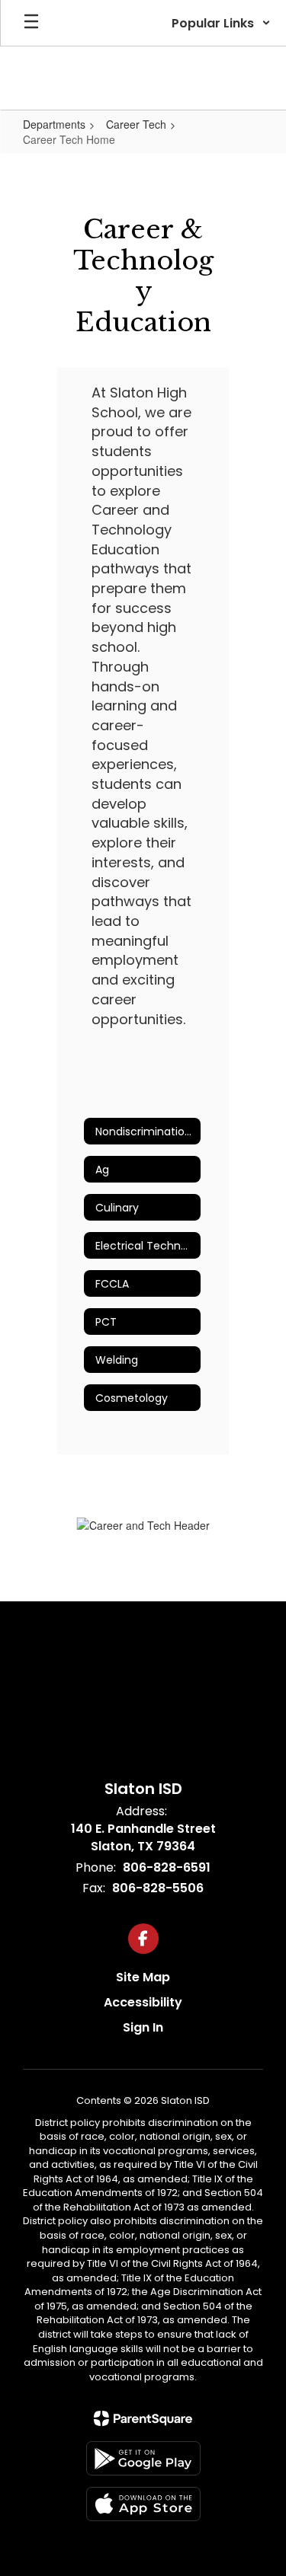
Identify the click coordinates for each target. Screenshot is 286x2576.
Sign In (143, 2027)
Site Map (143, 1977)
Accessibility (143, 2002)
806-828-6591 (167, 1867)
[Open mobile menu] (31, 23)
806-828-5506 (158, 1888)
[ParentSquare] (143, 2418)
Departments (54, 124)
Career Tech (136, 124)
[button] (221, 23)
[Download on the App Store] (143, 2504)
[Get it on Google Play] (143, 2458)
